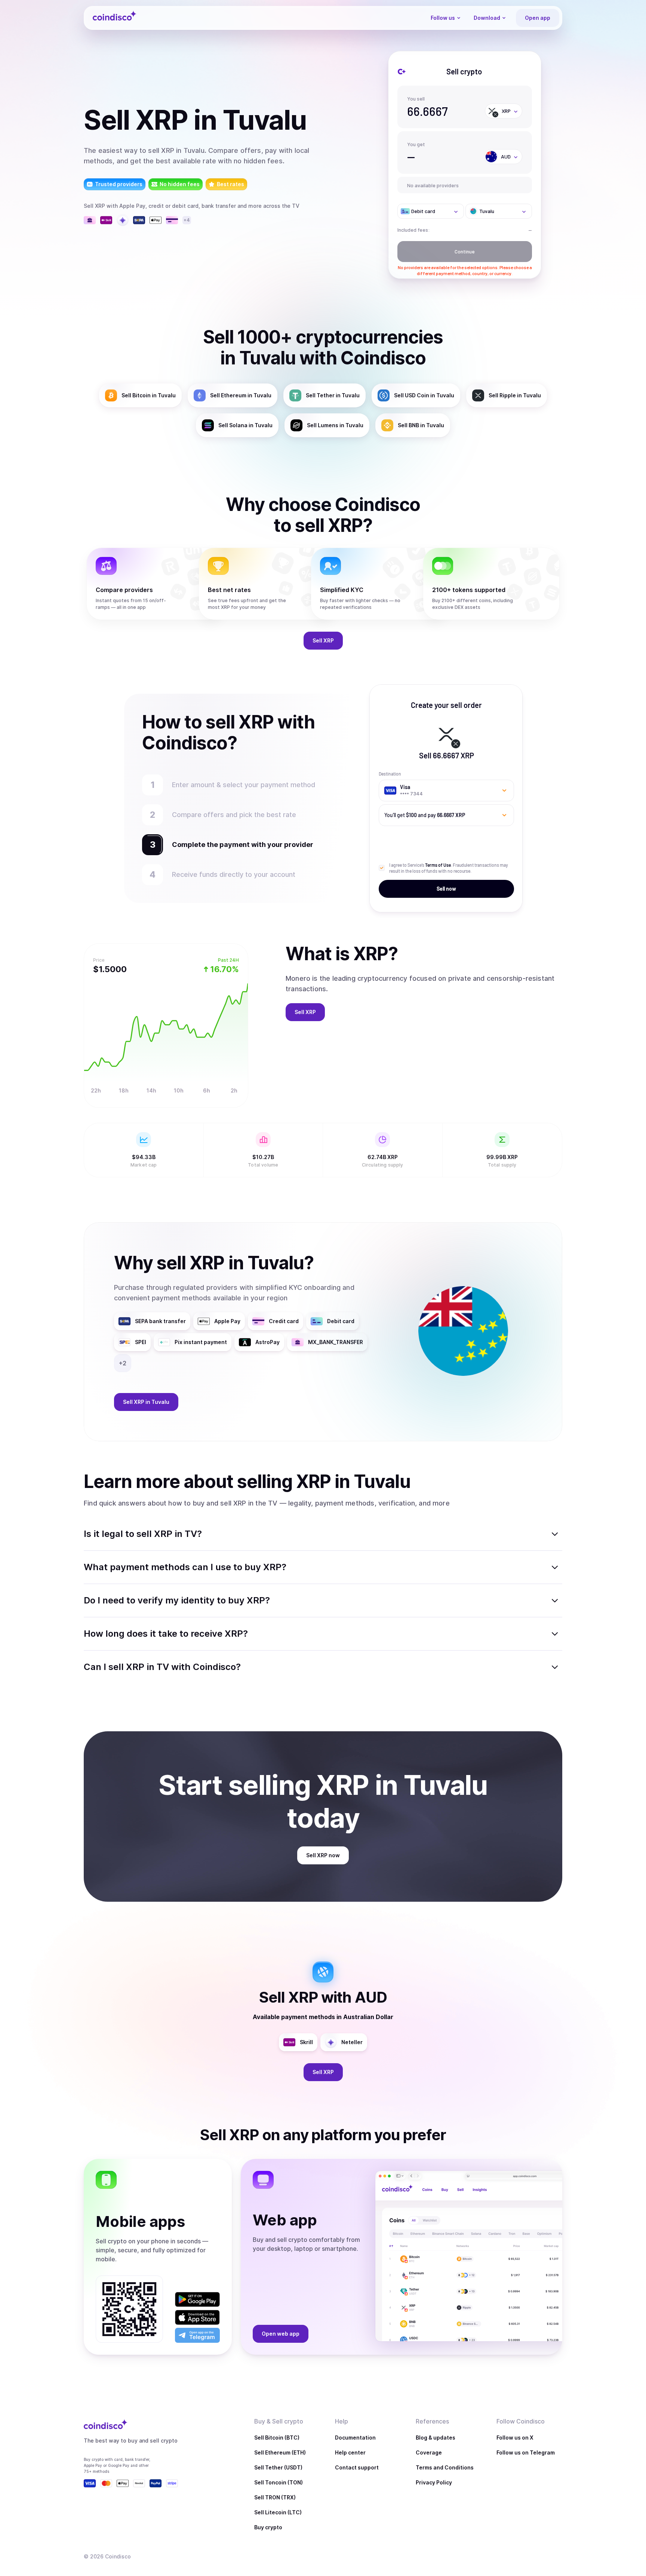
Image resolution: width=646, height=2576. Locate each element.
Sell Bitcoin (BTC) (277, 2438)
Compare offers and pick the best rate (234, 815)
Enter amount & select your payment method (247, 785)
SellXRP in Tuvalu (146, 1402)
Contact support (357, 2467)
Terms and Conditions (445, 2467)
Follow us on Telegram (526, 2452)
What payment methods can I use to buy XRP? (185, 1567)
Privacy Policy (434, 2482)
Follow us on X (515, 2438)
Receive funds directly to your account (234, 874)
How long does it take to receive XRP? (166, 1634)
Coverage (429, 2452)
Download (487, 18)
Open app (538, 18)
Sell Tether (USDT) (278, 2467)
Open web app (281, 2334)
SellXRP (323, 640)
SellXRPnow (323, 1855)
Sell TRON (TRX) (275, 2497)
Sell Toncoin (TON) (279, 2482)
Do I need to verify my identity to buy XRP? (177, 1600)
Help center (350, 2452)
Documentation (355, 2438)
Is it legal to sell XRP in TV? (143, 1534)
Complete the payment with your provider (239, 845)
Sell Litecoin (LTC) (278, 2512)
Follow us (443, 18)
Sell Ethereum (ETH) (280, 2452)
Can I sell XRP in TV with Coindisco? (162, 1667)
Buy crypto (268, 2527)
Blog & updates (436, 2438)
